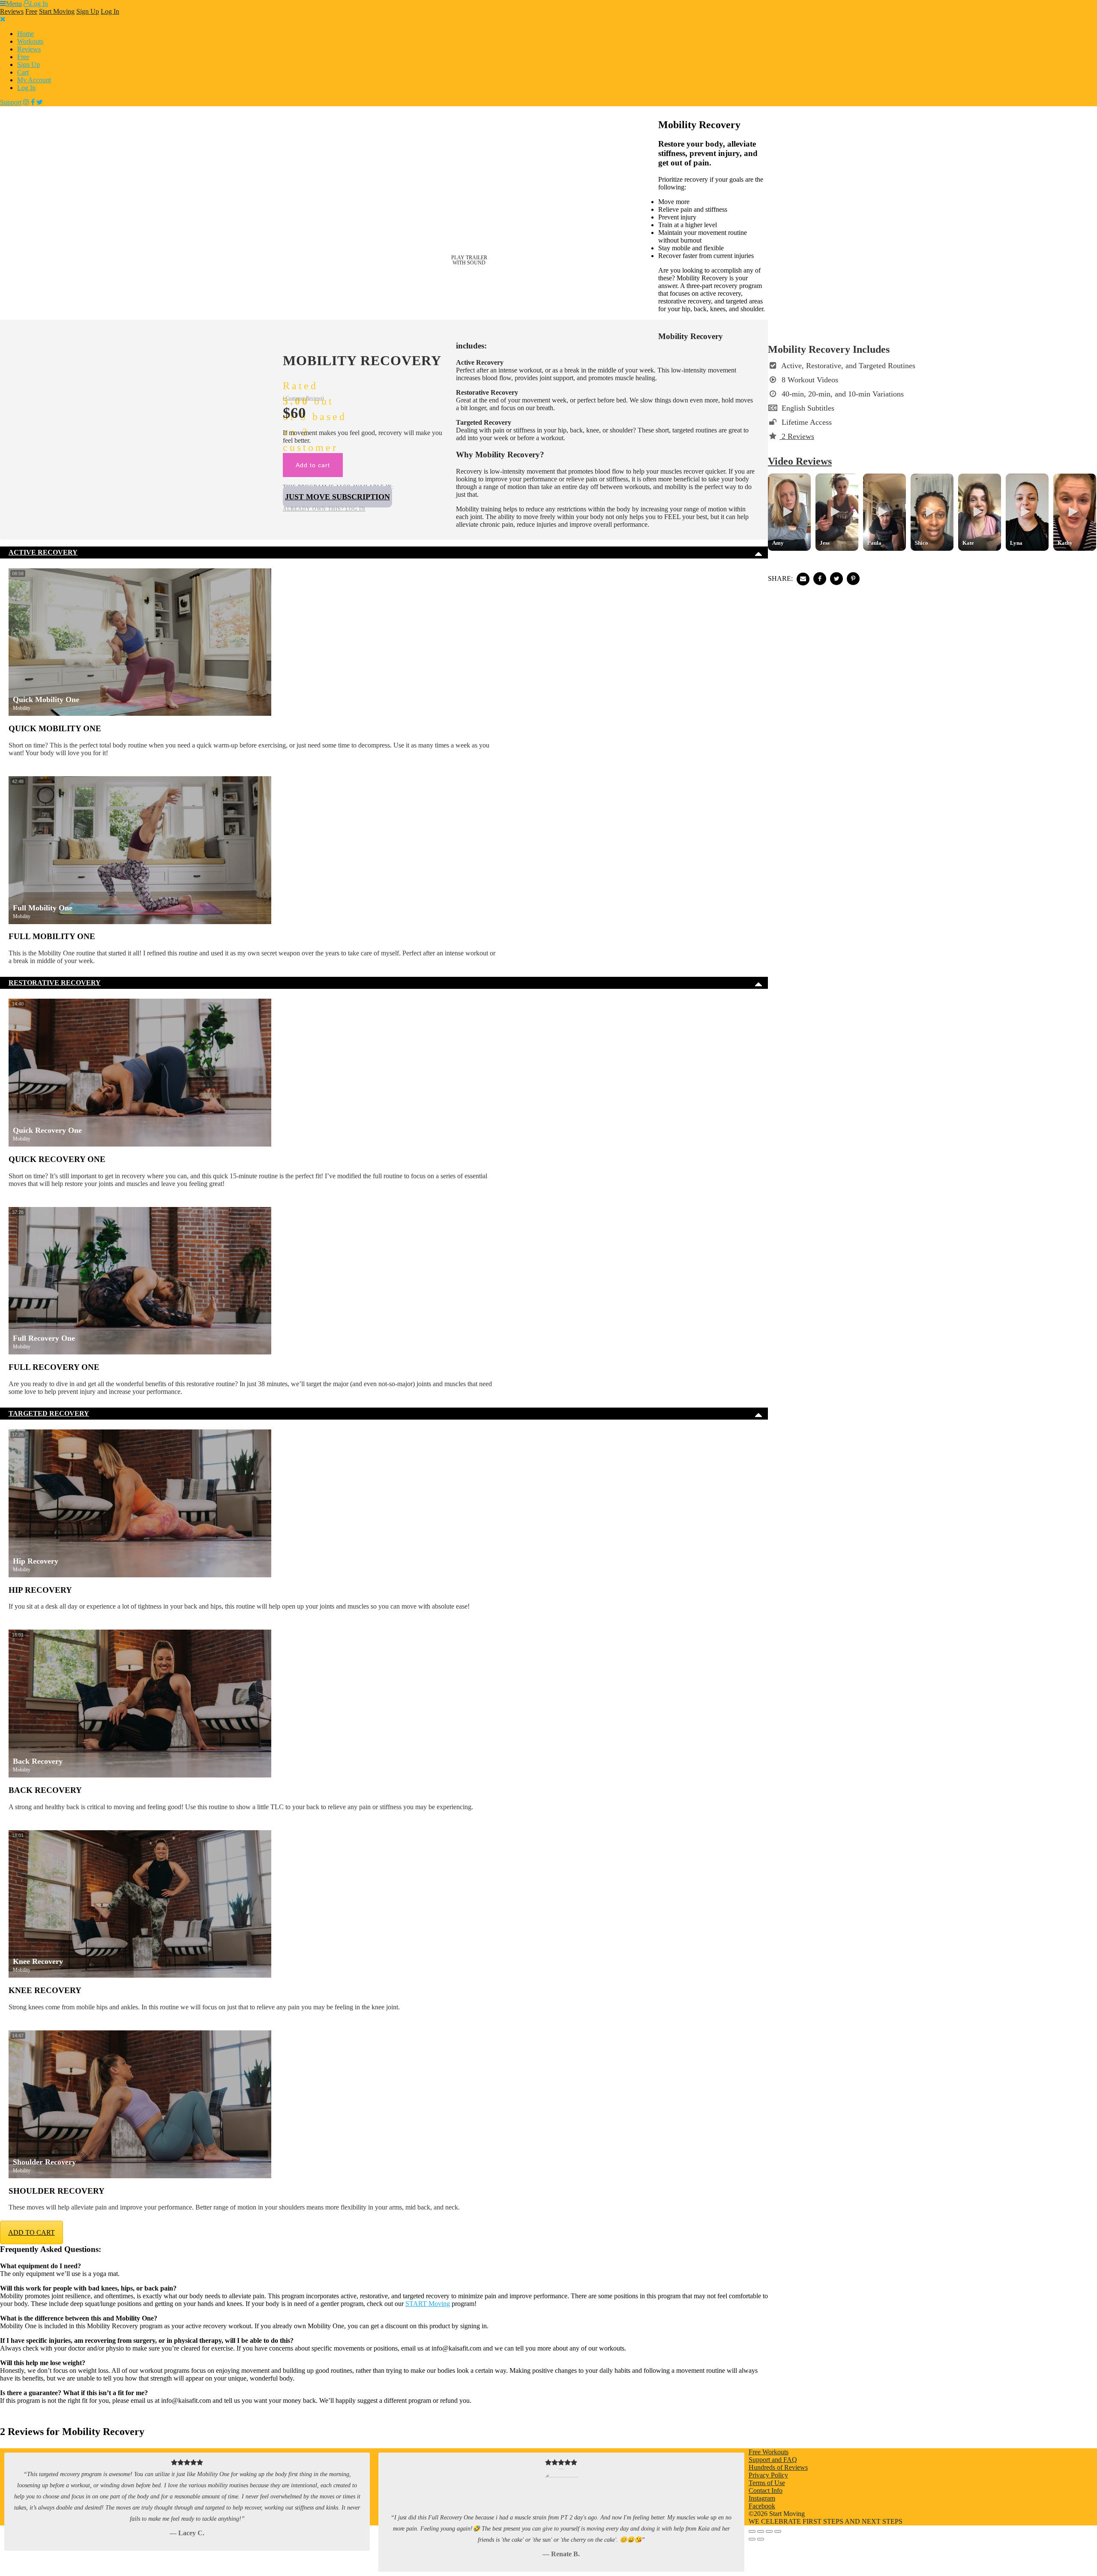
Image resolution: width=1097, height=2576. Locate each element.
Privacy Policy (768, 2475)
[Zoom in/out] (752, 2531)
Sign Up (88, 11)
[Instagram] (26, 102)
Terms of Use (767, 2483)
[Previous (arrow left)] (752, 2539)
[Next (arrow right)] (761, 2539)
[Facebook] (33, 102)
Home (25, 34)
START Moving (428, 2304)
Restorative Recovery (55, 983)
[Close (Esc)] (778, 2531)
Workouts (30, 41)
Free (31, 11)
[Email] (803, 579)
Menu (14, 4)
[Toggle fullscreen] (761, 2531)
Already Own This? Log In (324, 509)
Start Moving (57, 11)
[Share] (769, 2531)
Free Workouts (769, 2452)
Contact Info (766, 2490)
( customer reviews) (303, 398)
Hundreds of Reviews (778, 2467)
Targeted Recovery (49, 1413)
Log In (39, 4)
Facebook (762, 2506)
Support (11, 102)
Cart (23, 72)
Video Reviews (800, 461)
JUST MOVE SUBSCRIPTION (337, 497)
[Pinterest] (853, 579)
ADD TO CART (31, 2232)
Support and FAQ (773, 2460)
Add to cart (313, 465)
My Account (34, 80)
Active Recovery (43, 552)
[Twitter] (40, 102)
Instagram (762, 2498)
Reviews (12, 11)
